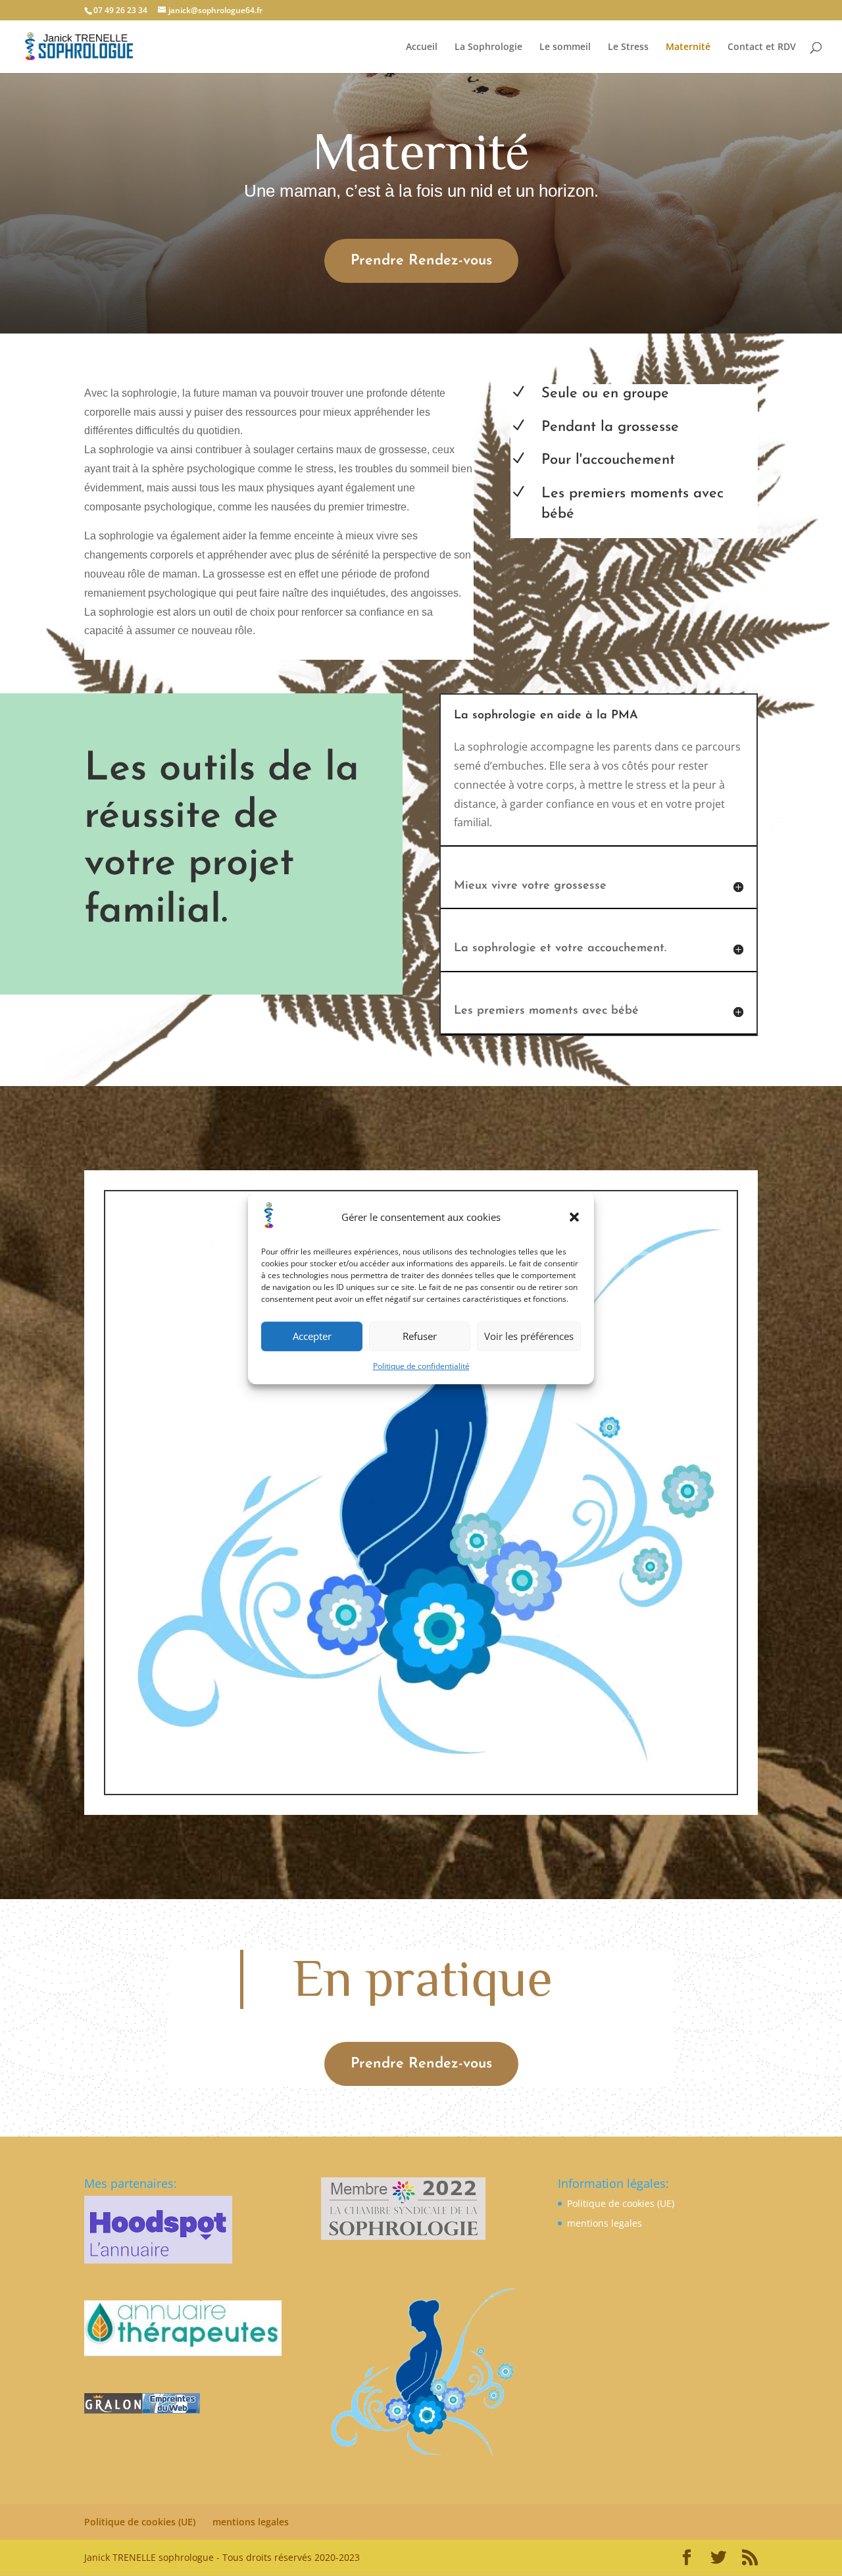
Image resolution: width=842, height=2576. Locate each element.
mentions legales (605, 2223)
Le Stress (628, 47)
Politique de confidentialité (421, 1366)
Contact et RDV (762, 47)
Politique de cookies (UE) (621, 2203)
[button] (574, 1218)
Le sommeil (565, 47)
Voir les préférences (529, 1337)
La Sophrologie (488, 47)
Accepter (312, 1337)
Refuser (420, 1337)
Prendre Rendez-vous (421, 261)
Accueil (422, 47)
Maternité (688, 47)
